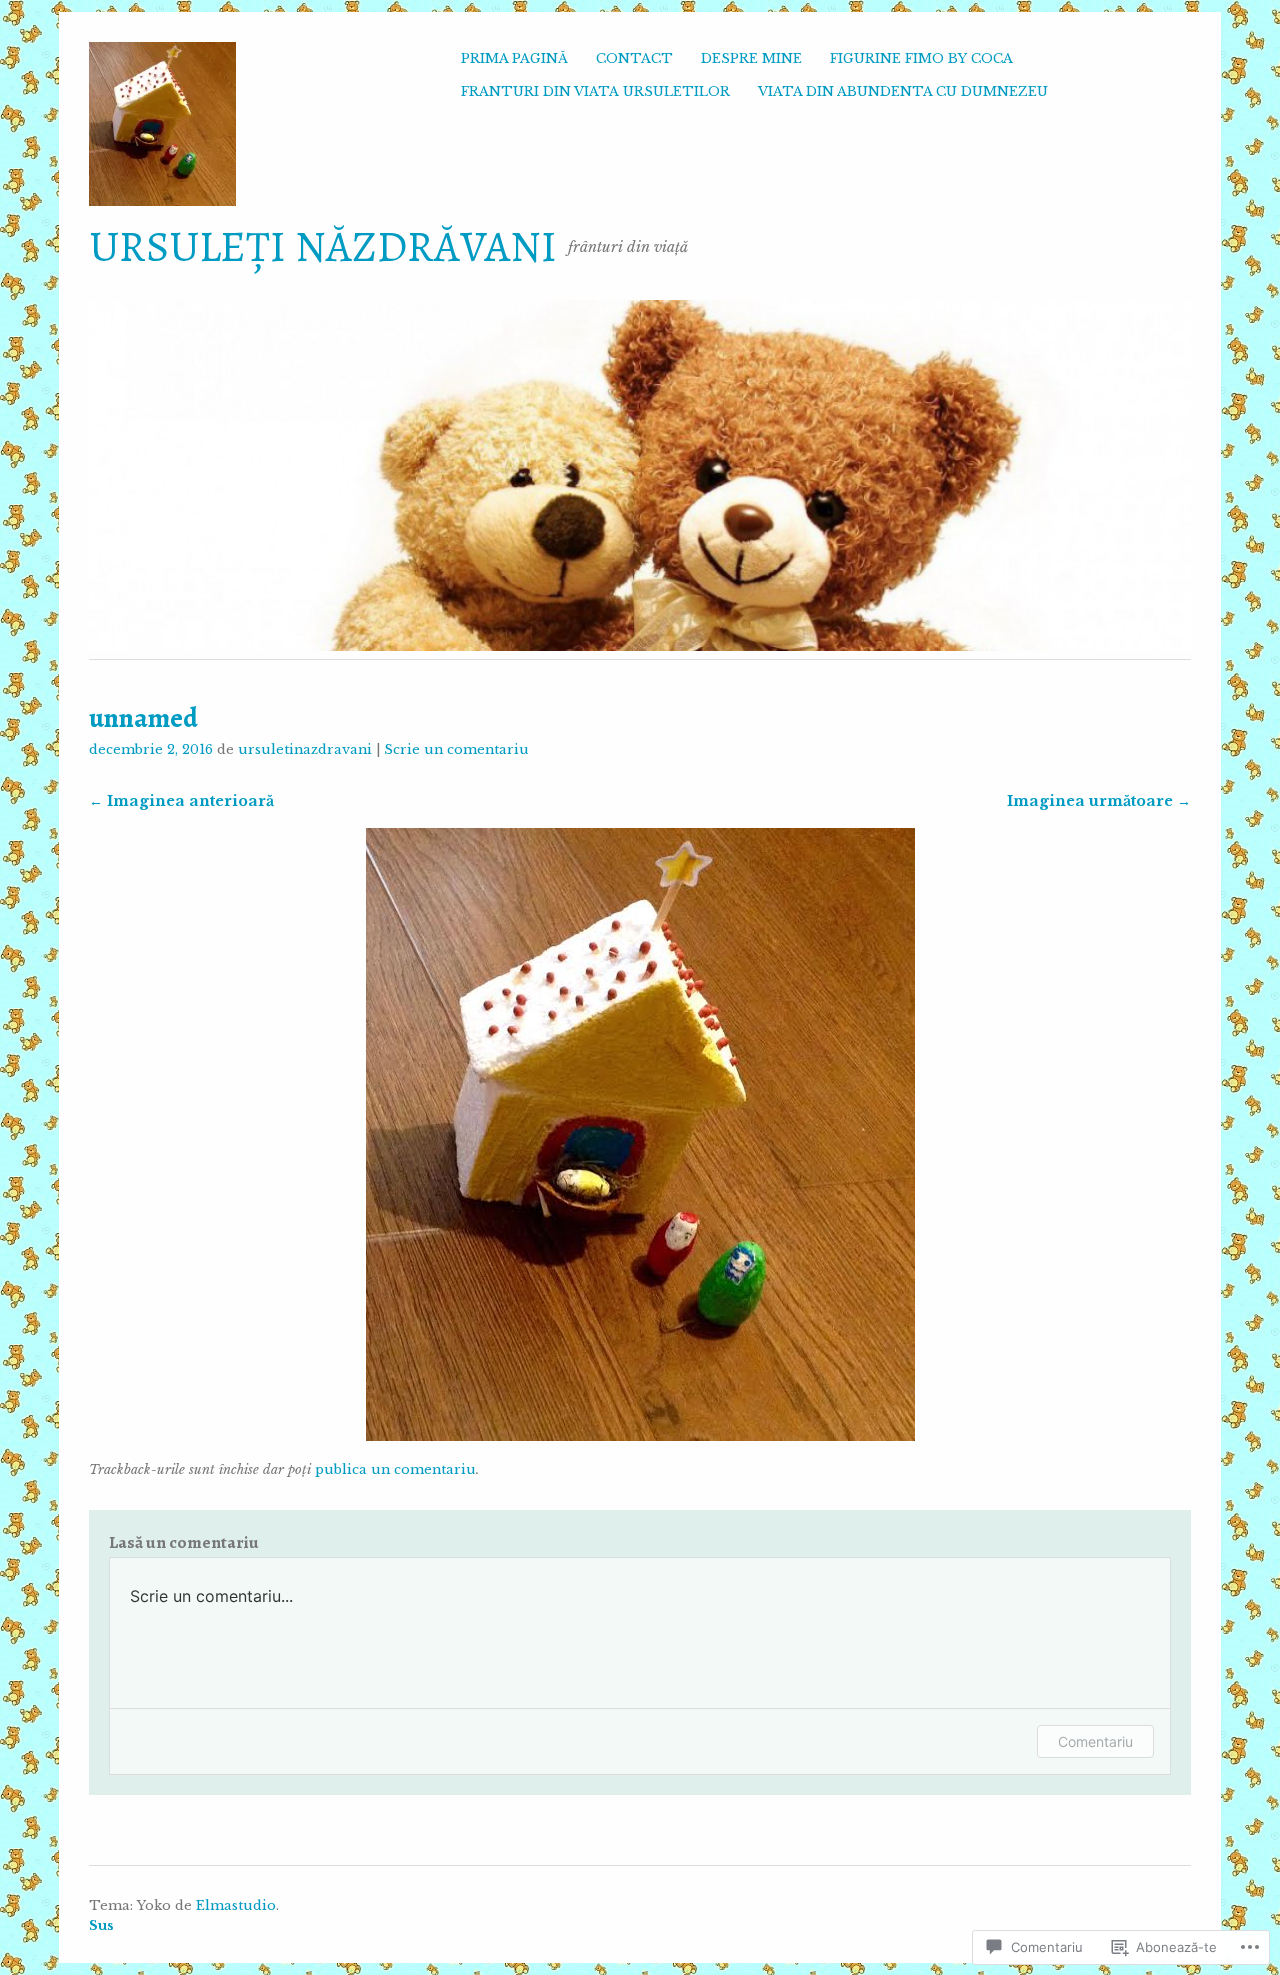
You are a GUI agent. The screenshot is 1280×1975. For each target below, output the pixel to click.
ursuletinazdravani (305, 749)
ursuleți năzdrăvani (323, 246)
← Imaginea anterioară (181, 801)
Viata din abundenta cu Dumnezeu (903, 91)
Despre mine (751, 58)
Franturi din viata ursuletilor (595, 91)
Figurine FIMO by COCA (921, 58)
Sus (101, 1925)
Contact (634, 58)
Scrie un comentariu (456, 749)
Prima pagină (514, 58)
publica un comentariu (395, 1469)
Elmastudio (236, 1905)
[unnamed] (640, 1435)
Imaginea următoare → (1099, 801)
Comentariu (1095, 1741)
